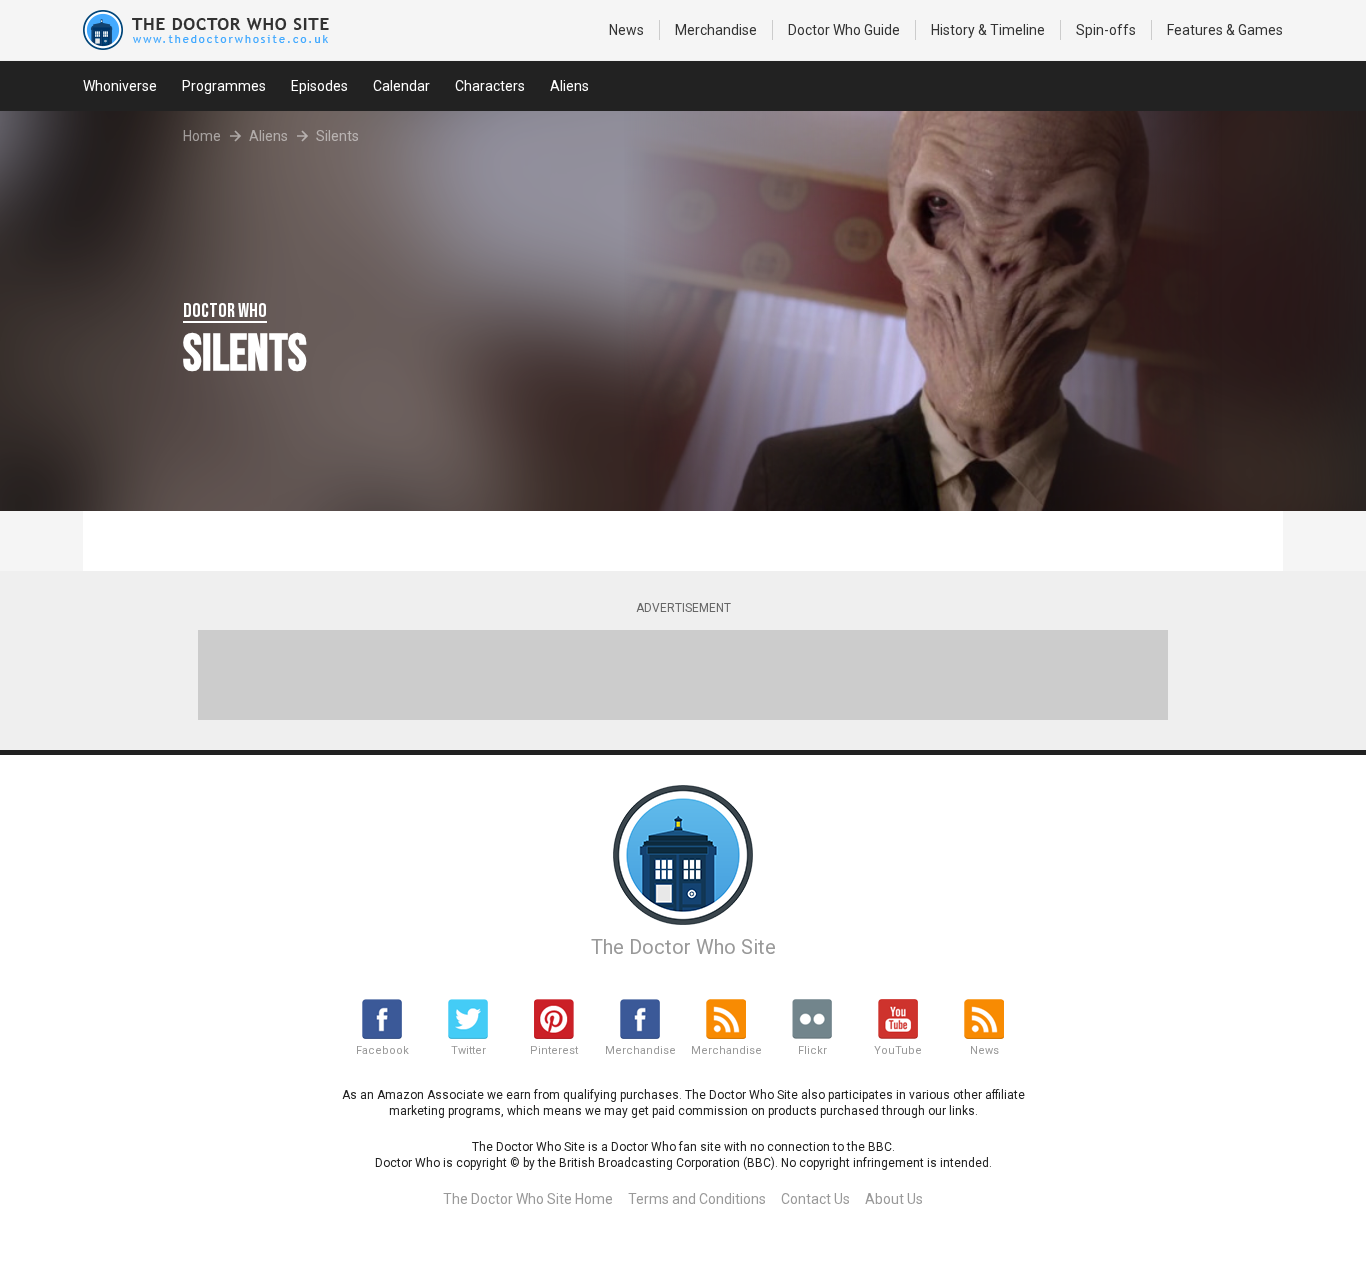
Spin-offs (1106, 30)
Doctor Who (844, 30)
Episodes (319, 86)
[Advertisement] (683, 675)
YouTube (898, 1050)
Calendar (401, 86)
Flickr (812, 1050)
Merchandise (716, 30)
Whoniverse (120, 86)
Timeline (988, 30)
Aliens (569, 86)
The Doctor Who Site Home (528, 1199)
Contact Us (815, 1199)
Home (202, 136)
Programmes (224, 86)
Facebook (382, 1050)
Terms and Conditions (697, 1199)
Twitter (468, 1050)
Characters (490, 86)
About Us (894, 1199)
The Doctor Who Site (683, 947)
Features (1225, 30)
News (626, 30)
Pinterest (554, 1050)
